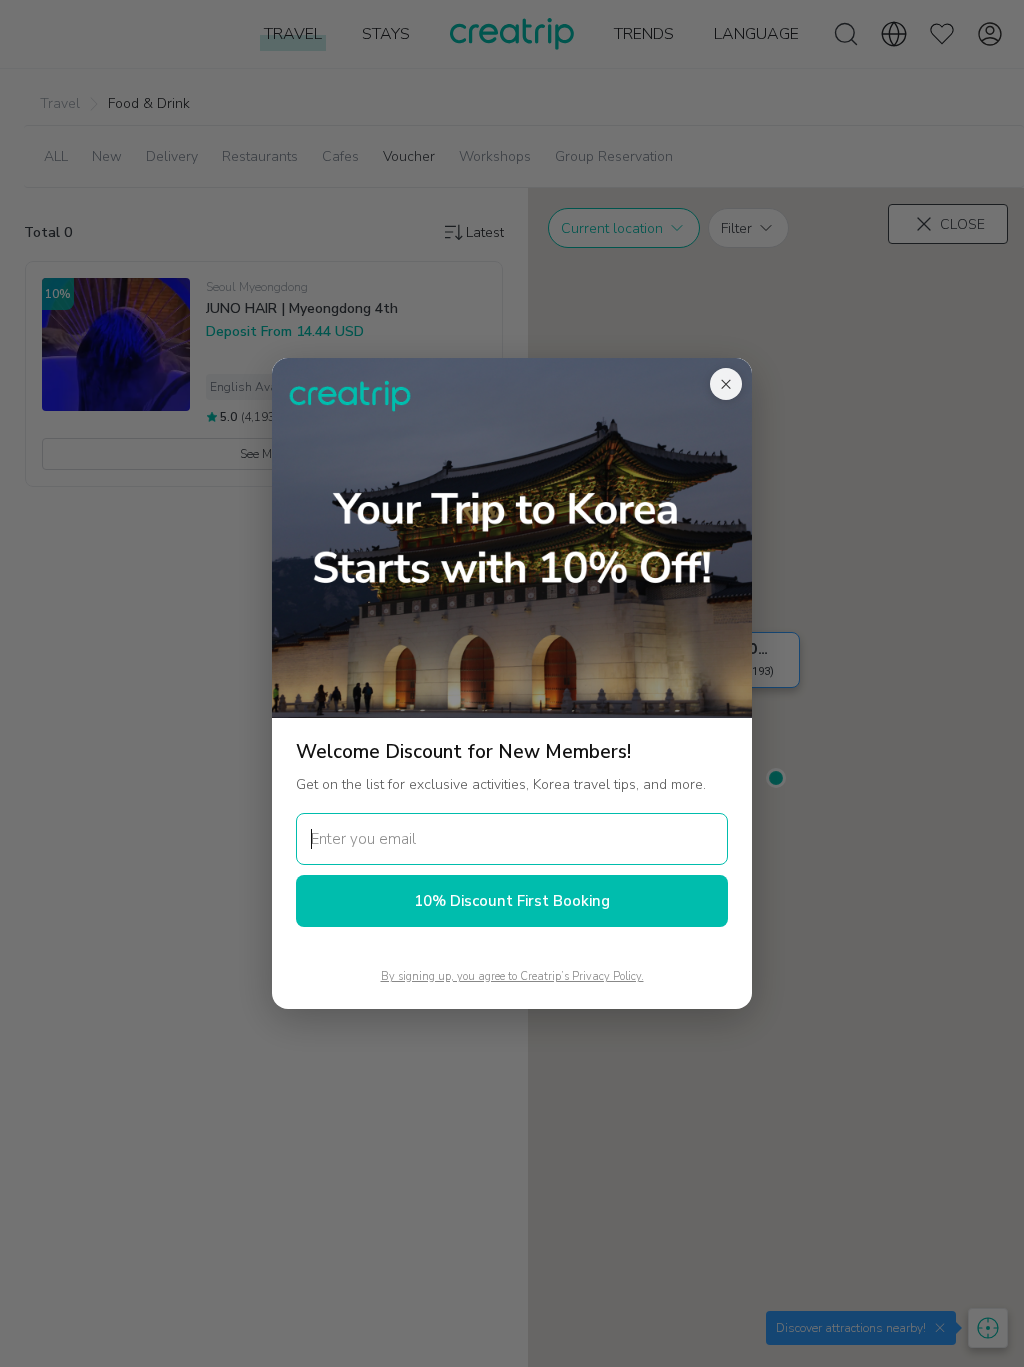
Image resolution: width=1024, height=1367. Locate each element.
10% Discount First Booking (512, 901)
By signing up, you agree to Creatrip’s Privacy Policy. (512, 976)
